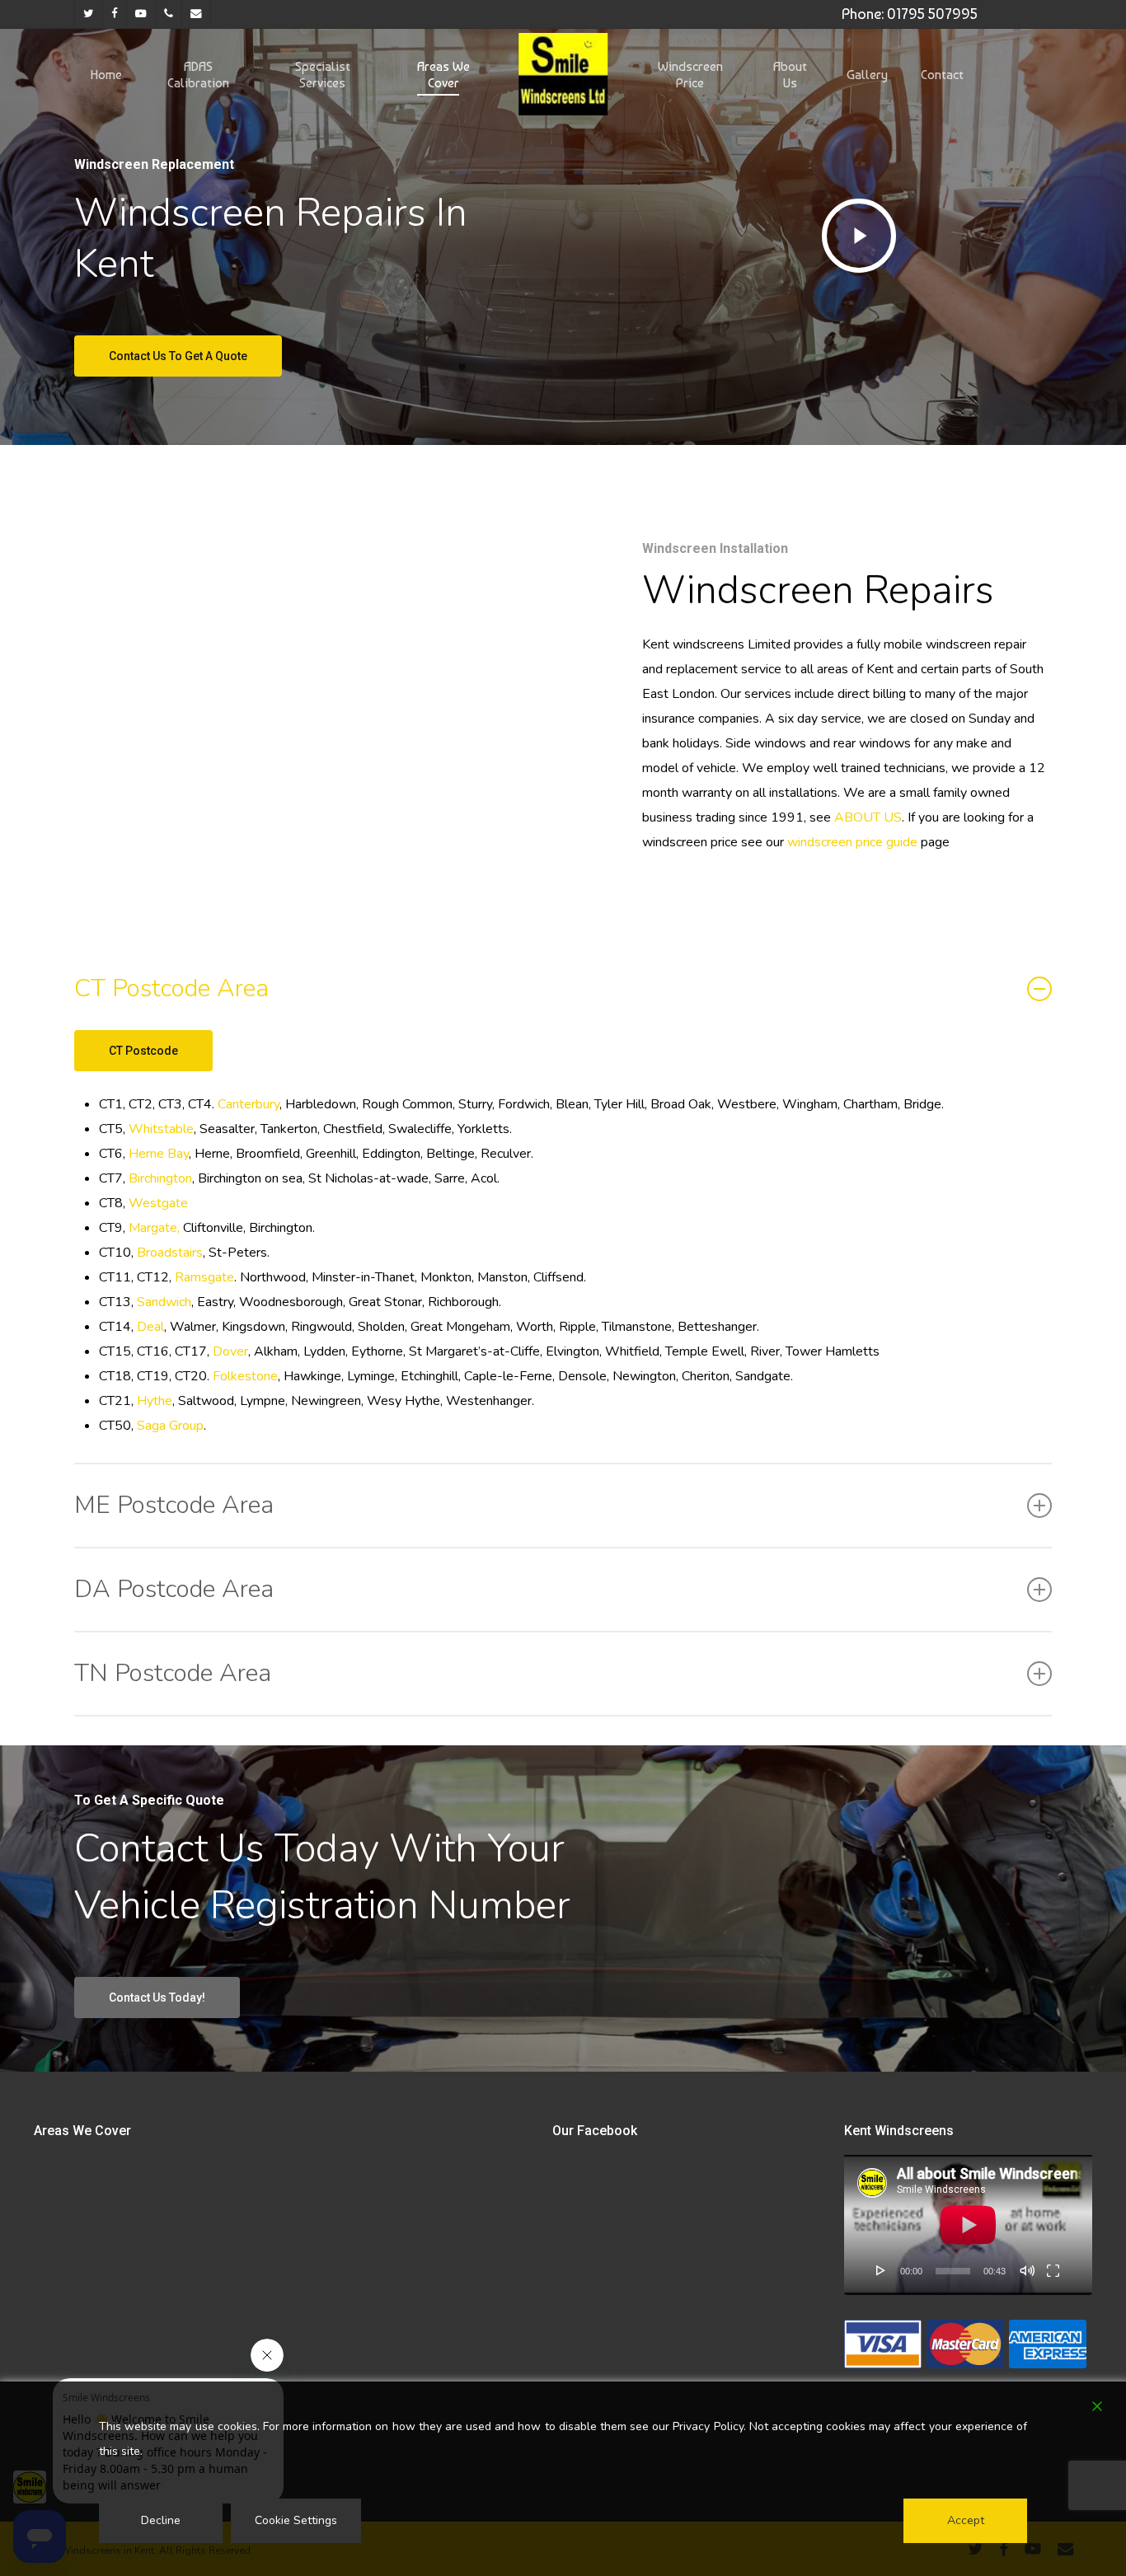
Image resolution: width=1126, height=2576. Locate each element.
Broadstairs (170, 1253)
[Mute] (1027, 2270)
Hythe (153, 1401)
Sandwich (164, 1302)
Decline (161, 2520)
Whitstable (161, 1129)
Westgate (158, 1203)
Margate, (154, 1228)
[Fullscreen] (1053, 2270)
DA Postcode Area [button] (174, 1589)
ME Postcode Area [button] (174, 1505)
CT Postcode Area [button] (171, 988)
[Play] (881, 2270)
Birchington (160, 1178)
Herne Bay (159, 1154)
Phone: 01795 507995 (910, 14)
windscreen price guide (851, 842)
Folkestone (245, 1376)
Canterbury (249, 1104)
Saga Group (170, 1426)
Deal (150, 1327)
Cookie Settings (296, 2520)
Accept (966, 2520)
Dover (229, 1351)
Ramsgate (204, 1277)
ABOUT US (868, 817)
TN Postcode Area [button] (173, 1673)
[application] (968, 2225)
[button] (178, 356)
